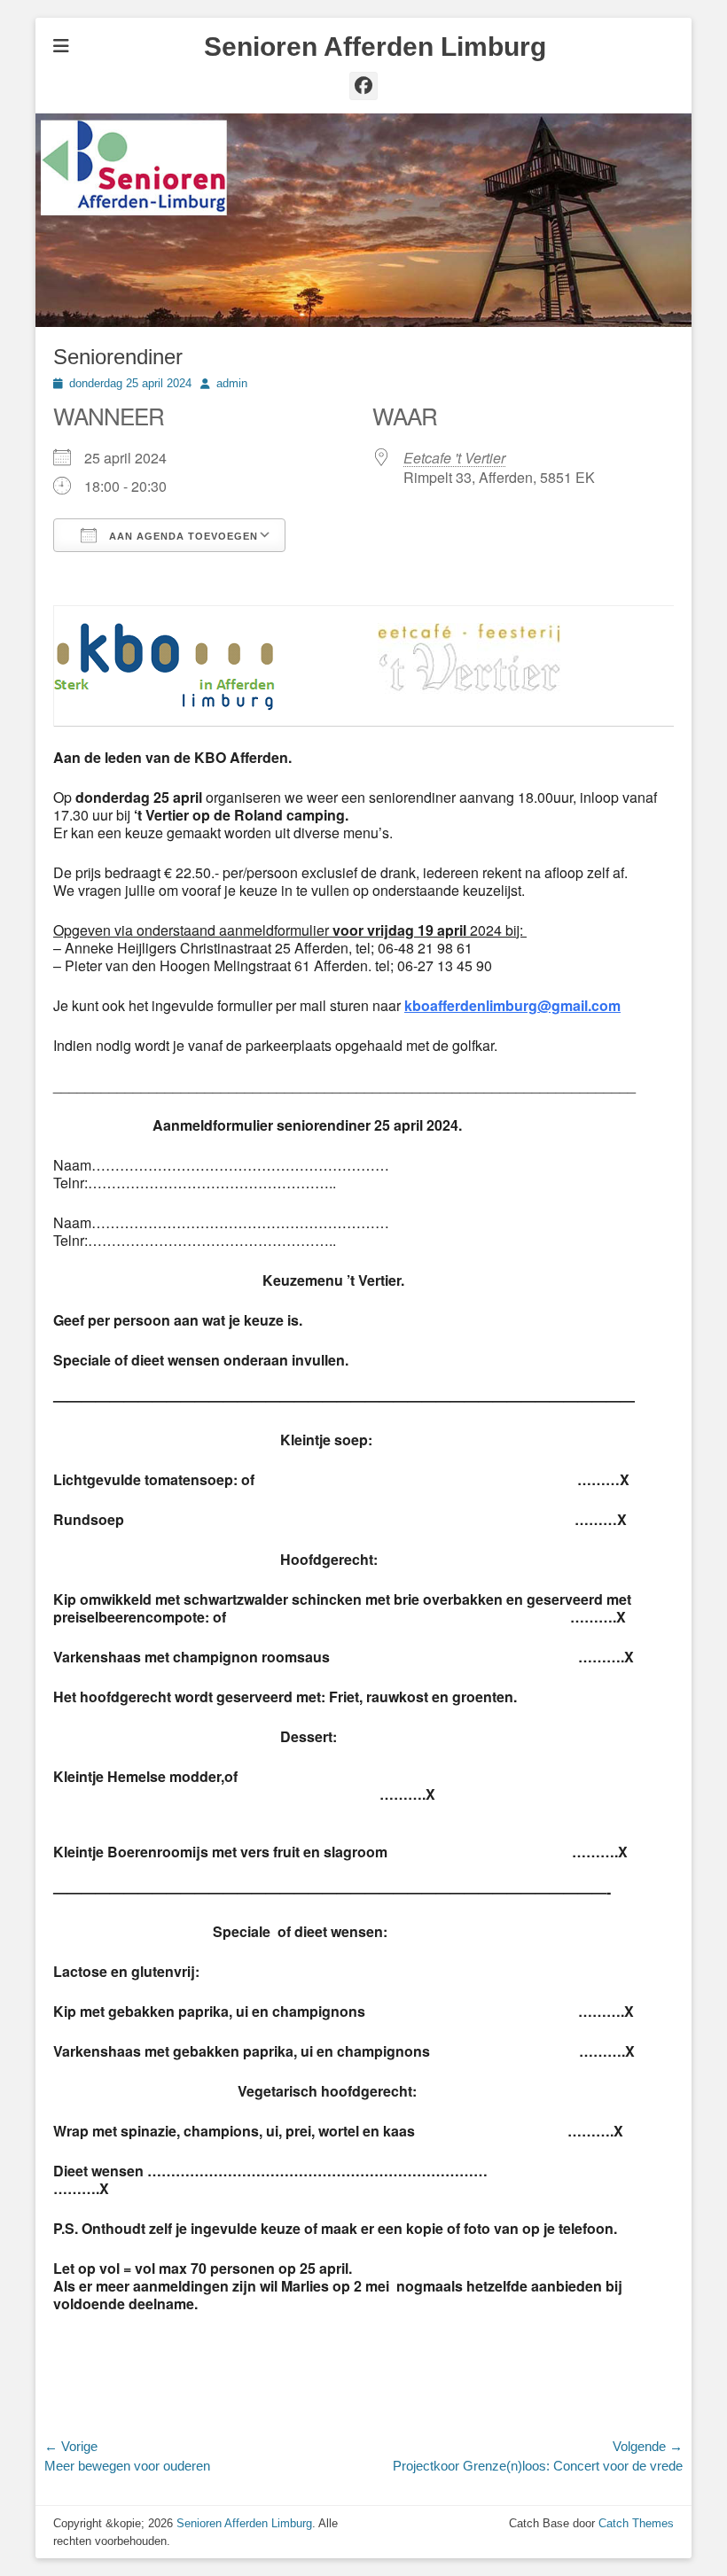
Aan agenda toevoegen (182, 536)
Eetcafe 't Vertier (454, 458)
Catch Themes (636, 2523)
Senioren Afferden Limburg (375, 47)
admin (232, 383)
